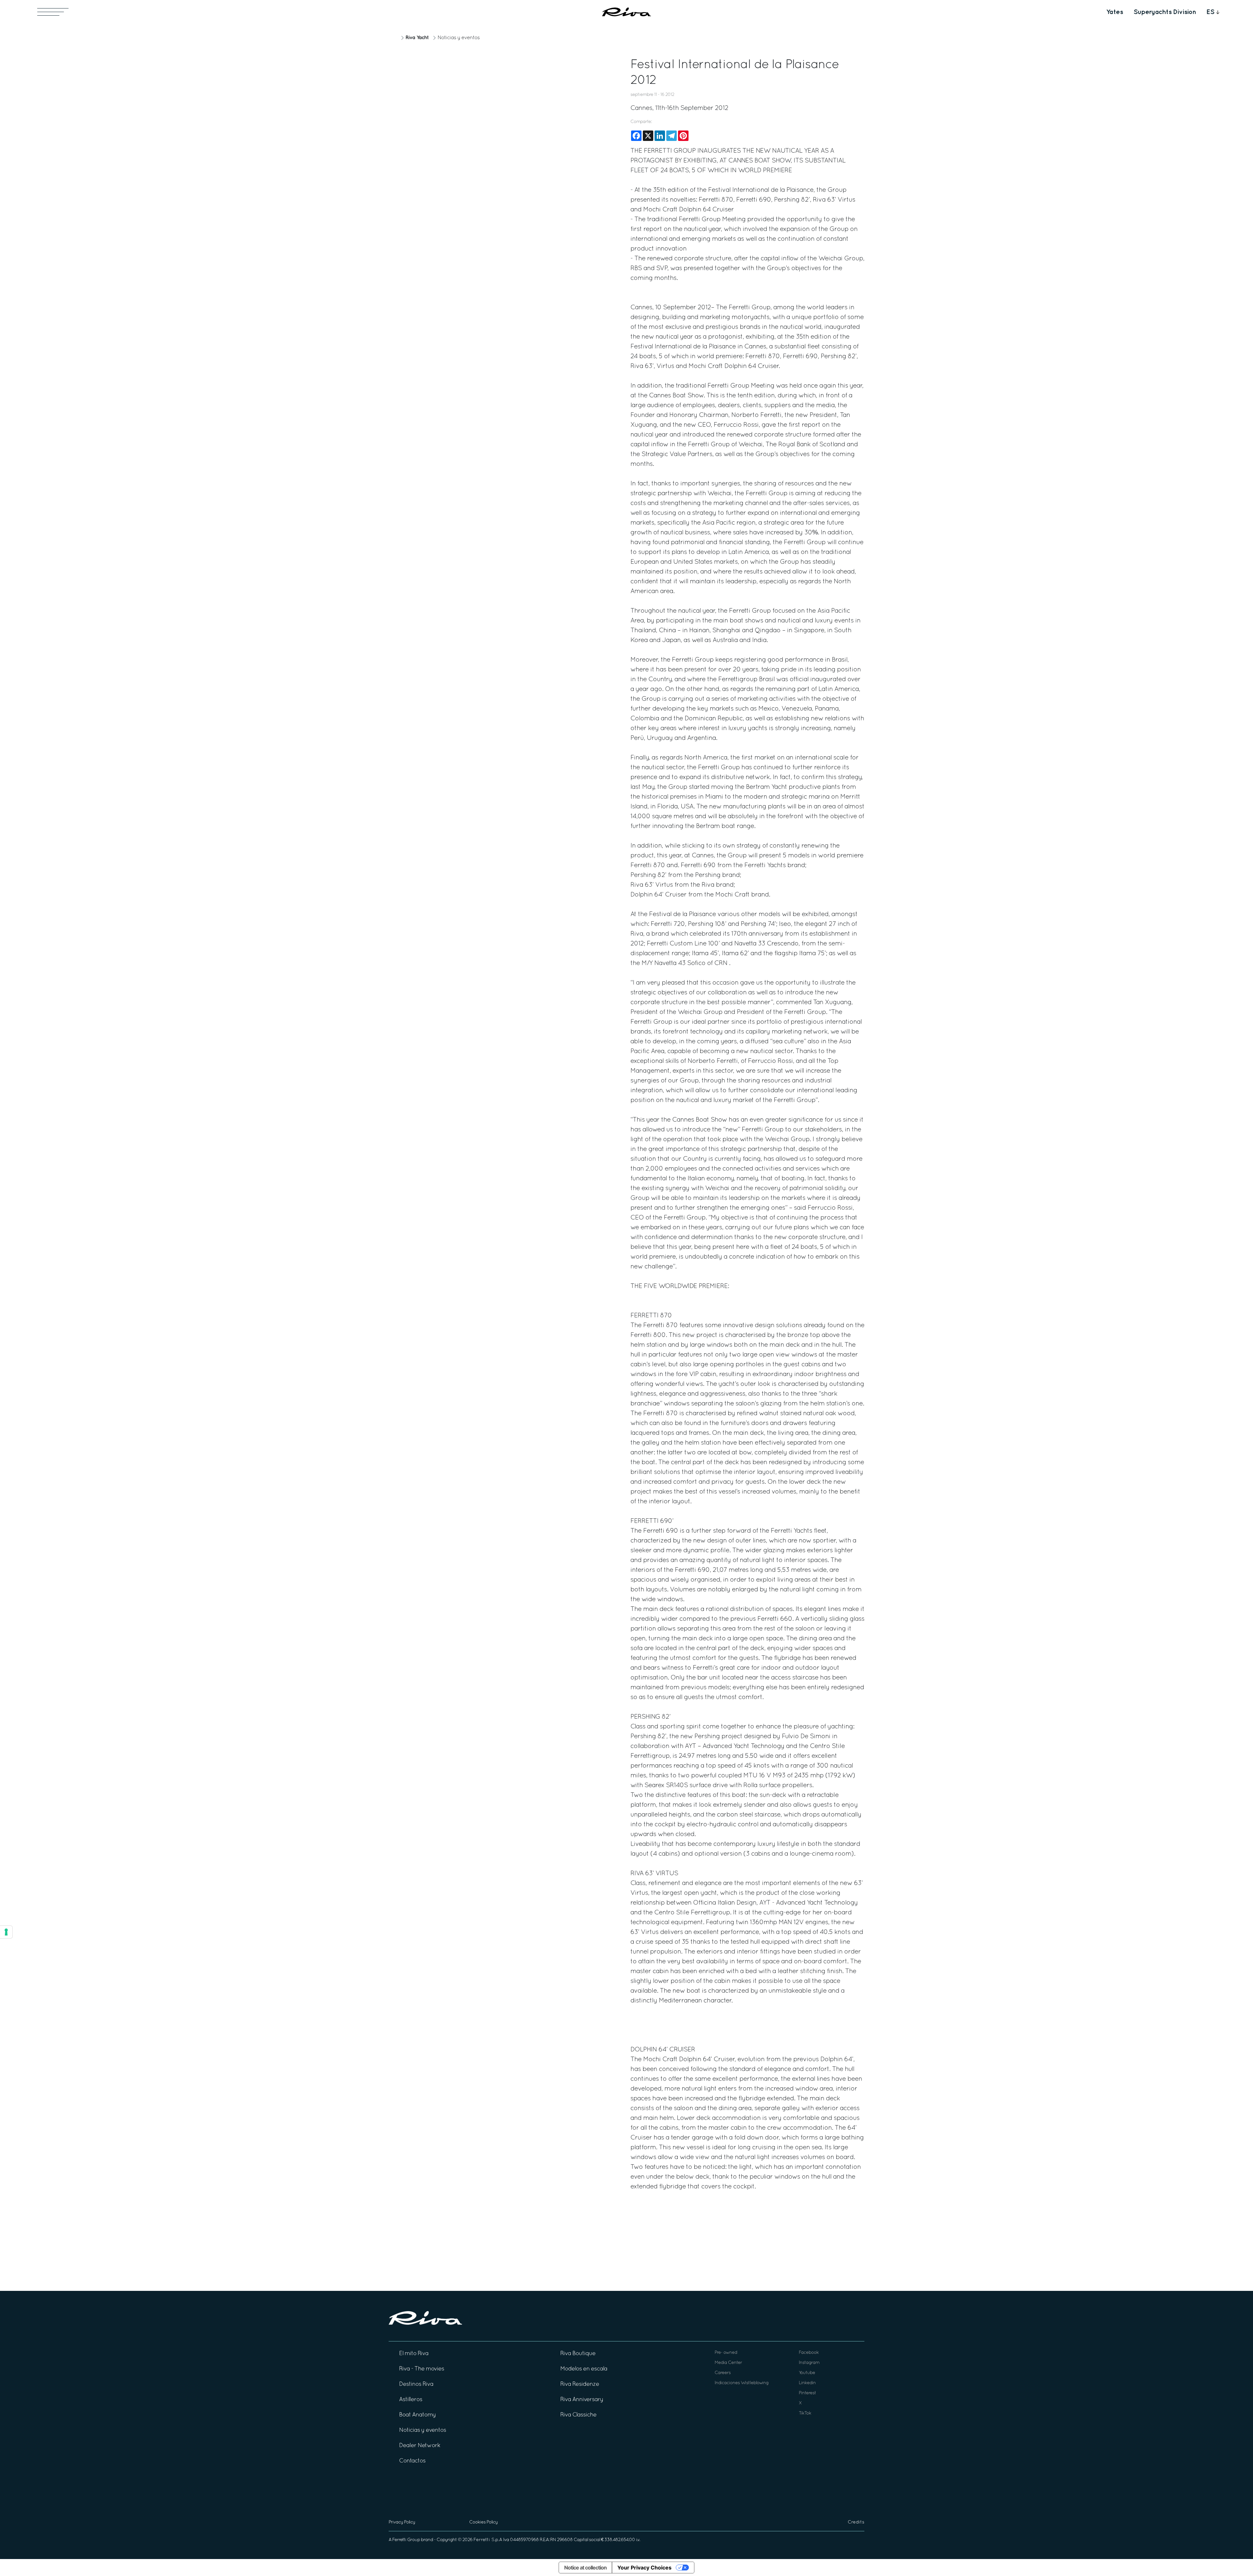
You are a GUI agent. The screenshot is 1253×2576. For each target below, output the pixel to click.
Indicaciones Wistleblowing (742, 2383)
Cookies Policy (483, 2522)
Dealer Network (420, 2446)
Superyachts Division (1165, 12)
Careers (723, 2373)
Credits (856, 2522)
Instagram (809, 2363)
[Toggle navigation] (53, 12)
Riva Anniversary (582, 2400)
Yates (1115, 12)
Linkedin (807, 2383)
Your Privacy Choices (644, 2568)
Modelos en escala (584, 2369)
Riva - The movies (422, 2369)
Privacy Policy (402, 2522)
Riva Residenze (580, 2384)
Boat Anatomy (418, 2415)
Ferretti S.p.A (488, 2540)
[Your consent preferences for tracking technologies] (6, 1932)
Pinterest (807, 2393)
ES (1210, 12)
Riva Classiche (578, 2415)
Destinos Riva (416, 2384)
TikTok (805, 2413)
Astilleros (411, 2400)
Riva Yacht (417, 38)
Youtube (807, 2373)
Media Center (728, 2363)
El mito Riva (414, 2354)
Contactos (412, 2461)
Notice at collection (585, 2568)
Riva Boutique (578, 2354)
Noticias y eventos (459, 38)
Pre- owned (726, 2353)
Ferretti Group (406, 2540)
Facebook (809, 2353)
